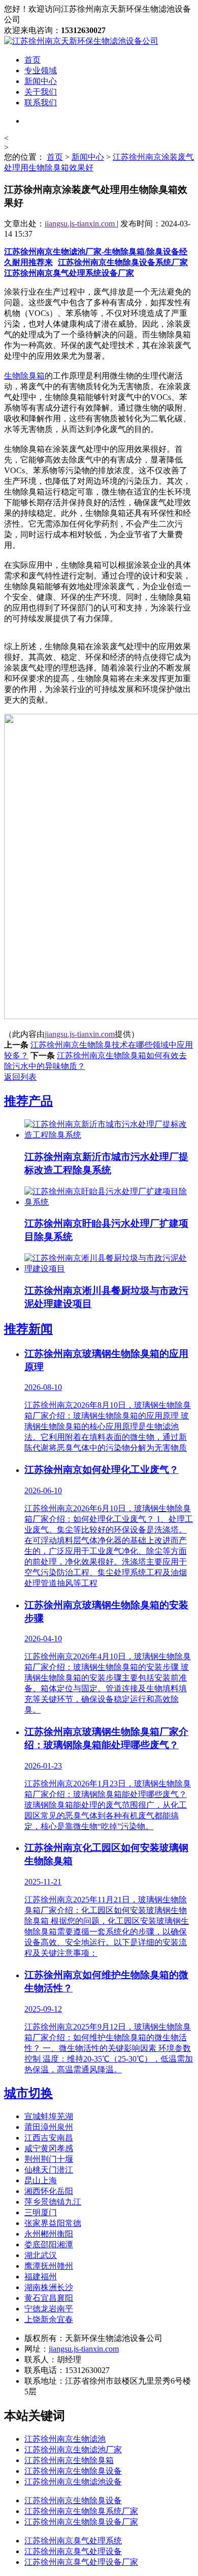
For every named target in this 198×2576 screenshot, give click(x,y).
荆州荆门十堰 (49, 2159)
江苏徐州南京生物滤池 (65, 2439)
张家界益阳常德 (53, 2223)
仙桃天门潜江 (49, 2170)
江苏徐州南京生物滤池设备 (73, 2482)
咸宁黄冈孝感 (49, 2148)
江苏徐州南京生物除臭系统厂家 (81, 2511)
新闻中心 (41, 81)
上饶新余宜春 (49, 2319)
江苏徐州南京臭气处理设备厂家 (81, 2562)
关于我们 (41, 92)
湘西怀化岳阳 (49, 2191)
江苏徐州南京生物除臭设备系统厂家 (123, 262)
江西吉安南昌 (49, 2138)
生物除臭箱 (24, 376)
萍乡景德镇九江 (53, 2202)
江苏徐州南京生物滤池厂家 (73, 2450)
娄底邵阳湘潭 (49, 2245)
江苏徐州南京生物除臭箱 (69, 2460)
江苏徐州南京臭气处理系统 (73, 2541)
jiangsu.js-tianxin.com (81, 224)
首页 (32, 60)
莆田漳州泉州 (49, 2127)
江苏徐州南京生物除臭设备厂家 (81, 2522)
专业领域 (41, 70)
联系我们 (41, 103)
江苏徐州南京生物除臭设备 (73, 2471)
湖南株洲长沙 (49, 2287)
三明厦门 (41, 2212)
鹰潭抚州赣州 (49, 2266)
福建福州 (41, 2277)
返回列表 (20, 1077)
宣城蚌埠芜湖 (49, 2116)
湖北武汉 (41, 2255)
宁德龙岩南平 (49, 2309)
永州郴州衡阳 (49, 2234)
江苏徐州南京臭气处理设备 (73, 2551)
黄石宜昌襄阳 (49, 2298)
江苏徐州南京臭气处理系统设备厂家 (69, 273)
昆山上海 (41, 2180)
